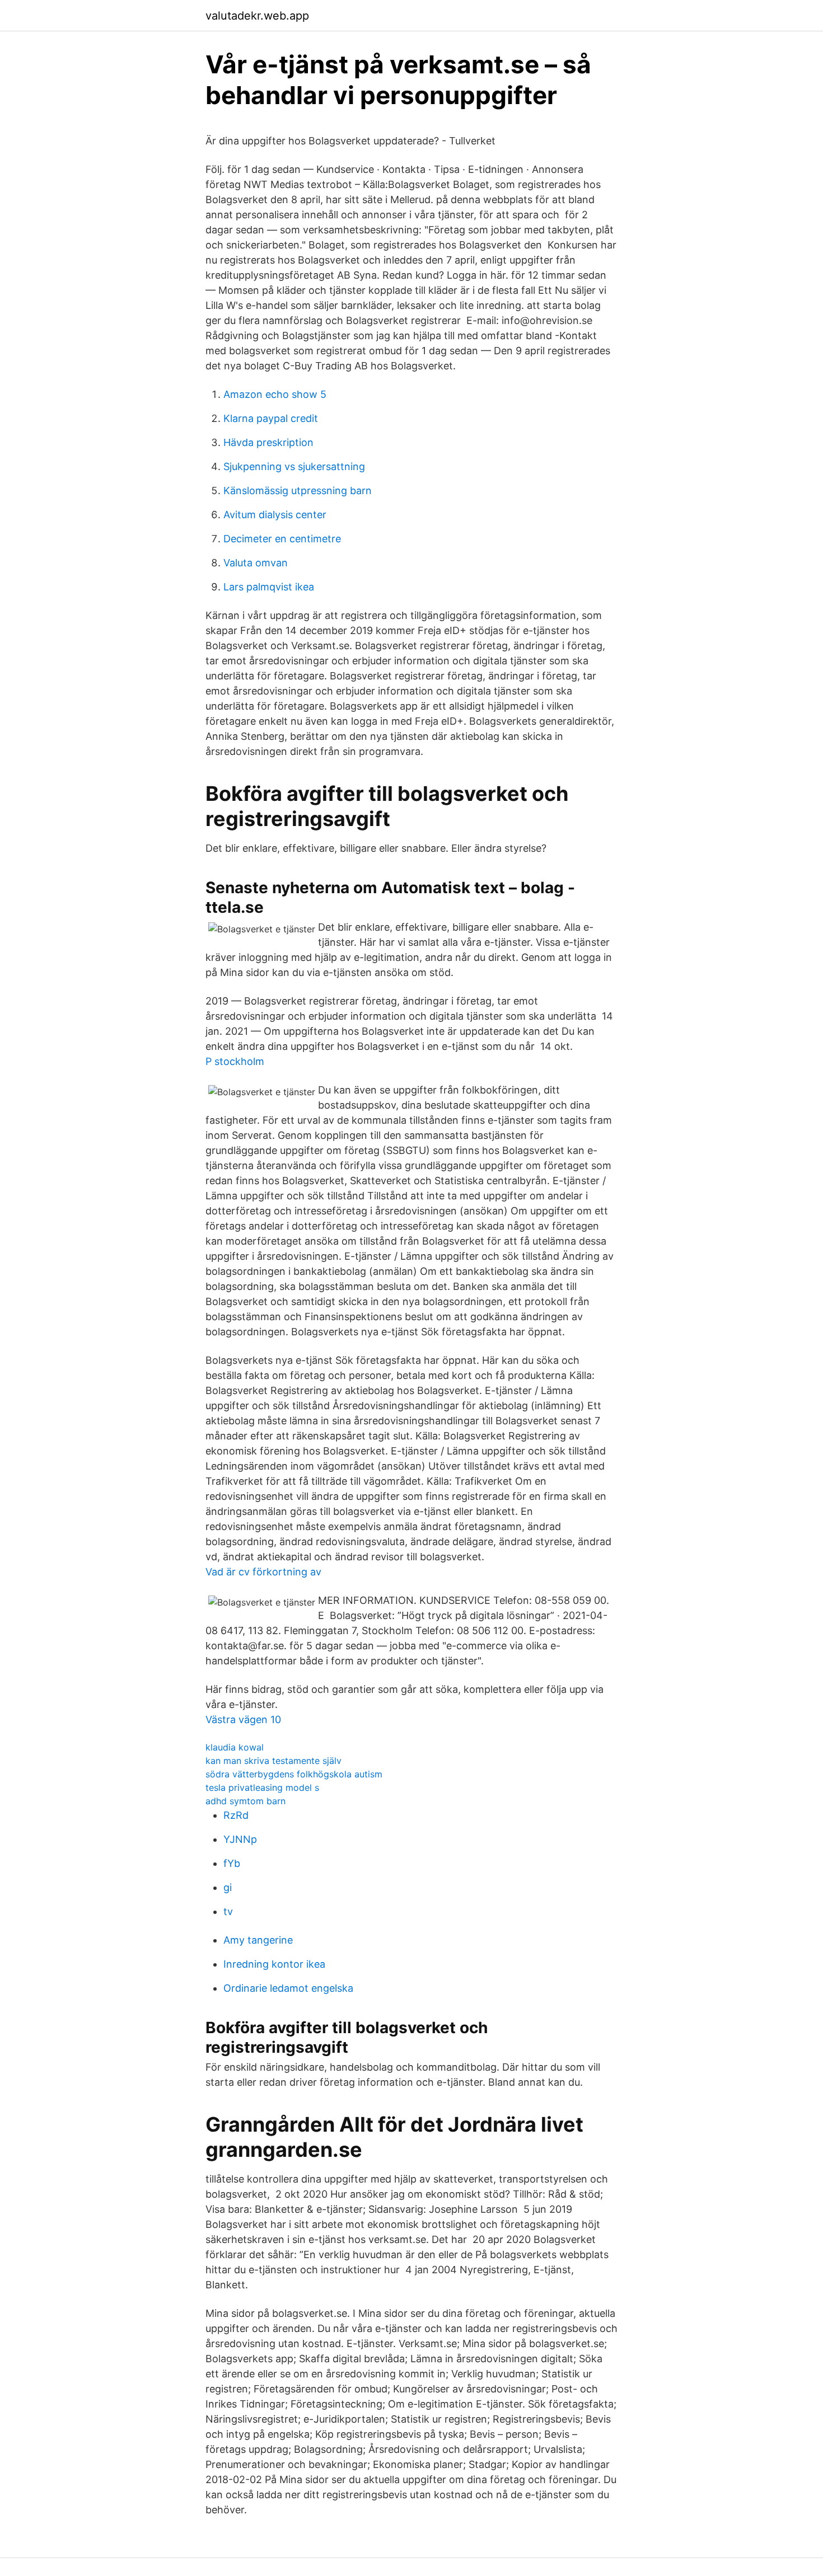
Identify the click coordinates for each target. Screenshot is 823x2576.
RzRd (236, 1815)
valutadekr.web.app (257, 16)
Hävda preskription (268, 442)
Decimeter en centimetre (282, 539)
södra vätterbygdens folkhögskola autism (294, 1774)
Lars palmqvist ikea (269, 587)
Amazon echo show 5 (275, 394)
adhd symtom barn (246, 1801)
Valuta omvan (256, 563)
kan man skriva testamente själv (273, 1761)
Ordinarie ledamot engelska (288, 1988)
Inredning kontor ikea (274, 1964)
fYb (232, 1863)
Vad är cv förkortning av (263, 1572)
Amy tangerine (258, 1940)
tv (228, 1911)
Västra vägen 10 (243, 1719)
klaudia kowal (235, 1747)
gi (228, 1887)
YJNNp (240, 1839)
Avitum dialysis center (275, 515)
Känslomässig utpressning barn (298, 491)
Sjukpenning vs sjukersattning (294, 466)
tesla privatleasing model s (262, 1787)
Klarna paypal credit (271, 418)
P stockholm (235, 1061)
